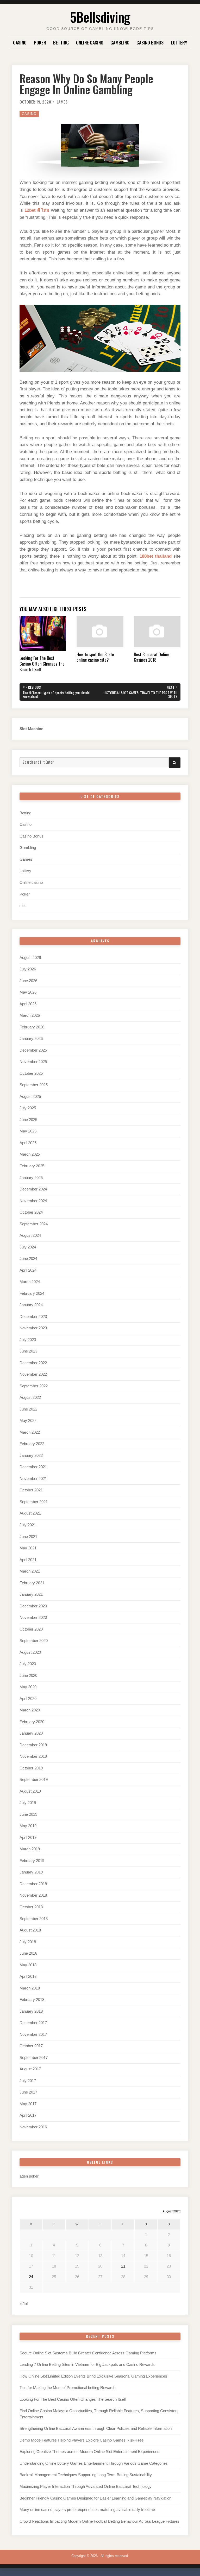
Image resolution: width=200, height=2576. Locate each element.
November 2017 (33, 2034)
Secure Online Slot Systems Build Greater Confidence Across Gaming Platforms (88, 2353)
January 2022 (31, 1456)
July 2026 (28, 969)
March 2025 (30, 1154)
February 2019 (32, 1861)
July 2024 (28, 1247)
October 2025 (31, 1073)
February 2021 (32, 1583)
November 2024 (33, 1201)
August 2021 (30, 1513)
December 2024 (33, 1189)
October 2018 (31, 1907)
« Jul (24, 2304)
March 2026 (30, 1015)
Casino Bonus (150, 42)
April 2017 (28, 2115)
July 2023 (28, 1340)
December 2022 (33, 1363)
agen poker (29, 2176)
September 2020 (34, 1641)
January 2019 (31, 1872)
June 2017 (28, 2092)
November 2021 (33, 1479)
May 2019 (28, 1826)
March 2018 (30, 1988)
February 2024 (32, 1293)
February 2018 (32, 2000)
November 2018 (33, 1895)
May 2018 (28, 1965)
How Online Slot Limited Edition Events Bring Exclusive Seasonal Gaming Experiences (93, 2376)
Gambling (120, 42)
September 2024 (34, 1224)
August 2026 (30, 958)
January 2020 (31, 1733)
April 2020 (28, 1699)
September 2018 (34, 1919)
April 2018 (28, 1976)
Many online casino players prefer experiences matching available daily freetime (87, 2510)
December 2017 (33, 2023)
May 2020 (28, 1687)
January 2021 (31, 1594)
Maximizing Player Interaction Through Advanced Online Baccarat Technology (86, 2487)
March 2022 (30, 1432)
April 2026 (28, 1004)
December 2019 (33, 1745)
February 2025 (32, 1166)
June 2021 (28, 1537)
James (62, 102)
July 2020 (28, 1664)
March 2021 (30, 1571)
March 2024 (30, 1282)
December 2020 (33, 1606)
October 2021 (31, 1490)
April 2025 (28, 1143)
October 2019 (31, 1768)
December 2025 (33, 1050)
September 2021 (34, 1502)
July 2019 (28, 1803)
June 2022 (28, 1409)
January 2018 (31, 2011)
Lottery (179, 42)
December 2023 (33, 1317)
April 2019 (28, 1838)
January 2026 (31, 1039)
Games (26, 859)
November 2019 (33, 1756)
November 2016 (33, 2127)
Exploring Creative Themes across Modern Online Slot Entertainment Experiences (89, 2452)
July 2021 (28, 1525)
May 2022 (28, 1421)
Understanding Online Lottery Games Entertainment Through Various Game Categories (94, 2463)
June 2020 (28, 1676)
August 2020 (30, 1652)
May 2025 (28, 1131)
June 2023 (28, 1351)
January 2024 (31, 1305)
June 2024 (28, 1259)
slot (23, 906)
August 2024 (30, 1235)
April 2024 (28, 1270)
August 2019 (30, 1791)
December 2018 (33, 1884)
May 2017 (28, 2104)
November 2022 (33, 1374)
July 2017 (28, 2081)
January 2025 (31, 1178)
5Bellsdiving (100, 17)
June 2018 (28, 1953)
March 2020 (30, 1710)
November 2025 (33, 1062)
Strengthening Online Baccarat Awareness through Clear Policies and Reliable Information (96, 2429)
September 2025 (34, 1085)
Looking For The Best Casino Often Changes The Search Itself (73, 2399)
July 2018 (28, 1942)
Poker (40, 42)
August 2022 (30, 1398)
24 (31, 2277)
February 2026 (32, 1027)
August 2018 (30, 1930)
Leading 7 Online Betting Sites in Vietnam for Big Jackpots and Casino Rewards (87, 2365)
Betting (61, 42)
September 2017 (34, 2058)
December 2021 (33, 1467)
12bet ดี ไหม (37, 210)
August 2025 (30, 1097)
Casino (20, 42)
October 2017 (31, 2046)
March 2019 (30, 1849)
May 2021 (28, 1548)
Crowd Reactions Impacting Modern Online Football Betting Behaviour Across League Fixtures (99, 2521)
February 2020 (32, 1722)
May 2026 (28, 992)
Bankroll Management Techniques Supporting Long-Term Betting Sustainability (86, 2475)
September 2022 (34, 1386)
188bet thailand (156, 556)
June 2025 (28, 1120)
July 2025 (28, 1108)
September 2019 (34, 1780)
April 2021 (28, 1560)
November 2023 (33, 1328)
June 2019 (28, 1814)
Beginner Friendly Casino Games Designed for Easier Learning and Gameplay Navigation (95, 2498)
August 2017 (30, 2069)
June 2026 (28, 981)
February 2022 (32, 1444)
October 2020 (31, 1629)
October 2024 (31, 1212)
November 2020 (33, 1618)
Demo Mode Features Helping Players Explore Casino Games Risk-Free (82, 2440)
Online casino (90, 42)
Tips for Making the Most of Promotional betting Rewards (68, 2388)
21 (123, 2266)
